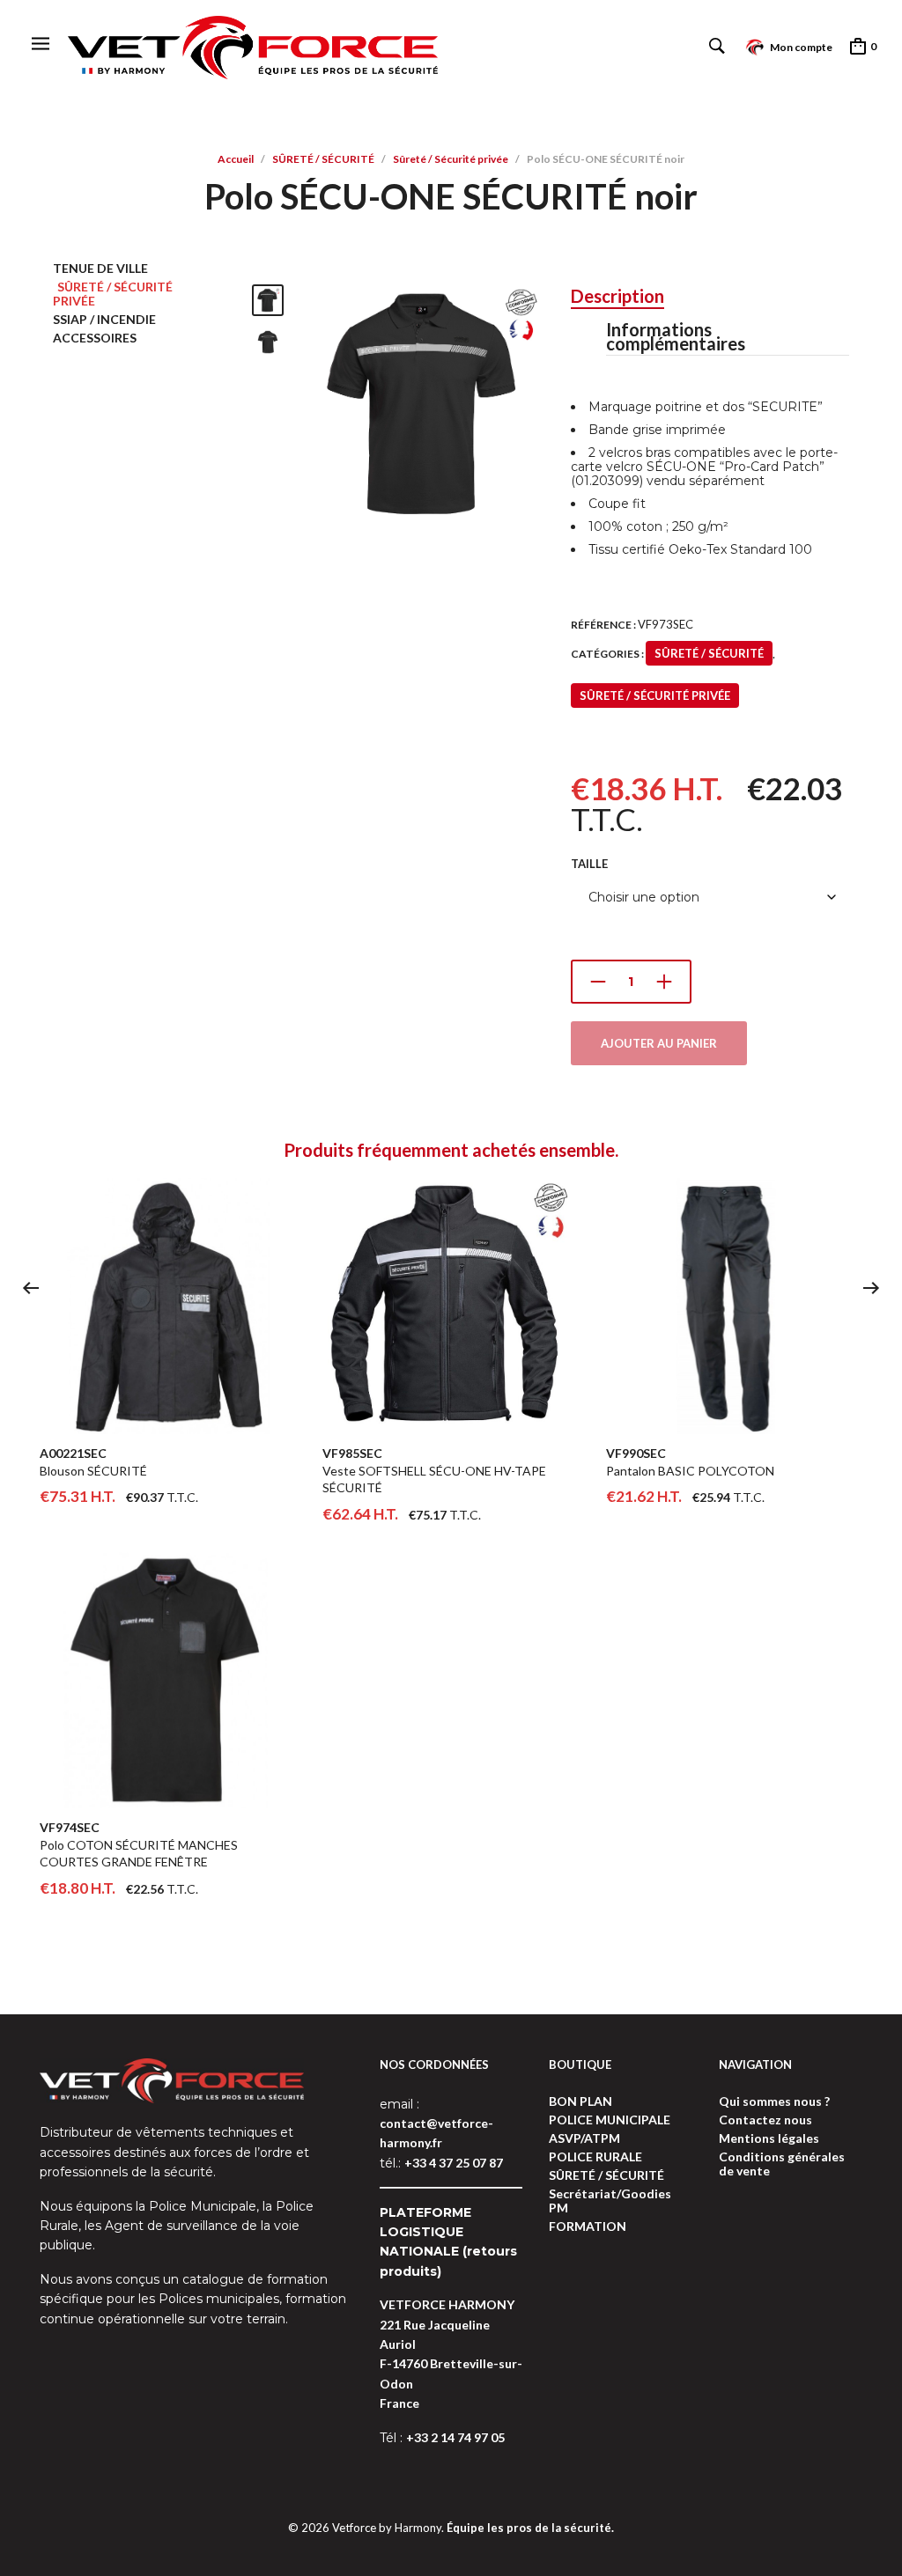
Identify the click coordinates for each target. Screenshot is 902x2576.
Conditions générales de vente (782, 2164)
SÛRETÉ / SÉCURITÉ (323, 159)
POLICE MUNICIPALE (610, 2120)
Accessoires (95, 338)
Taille (589, 864)
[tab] (617, 297)
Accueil (236, 159)
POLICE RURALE (595, 2156)
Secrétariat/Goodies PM (610, 2201)
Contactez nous (765, 2120)
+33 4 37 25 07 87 (454, 2163)
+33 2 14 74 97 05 (455, 2437)
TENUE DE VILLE (100, 268)
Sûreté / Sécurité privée (451, 159)
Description (617, 296)
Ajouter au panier (659, 1043)
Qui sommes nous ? (774, 2101)
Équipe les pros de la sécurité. (530, 2528)
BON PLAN (580, 2101)
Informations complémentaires (676, 336)
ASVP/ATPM (584, 2138)
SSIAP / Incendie (104, 319)
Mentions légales (769, 2138)
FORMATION (588, 2226)
